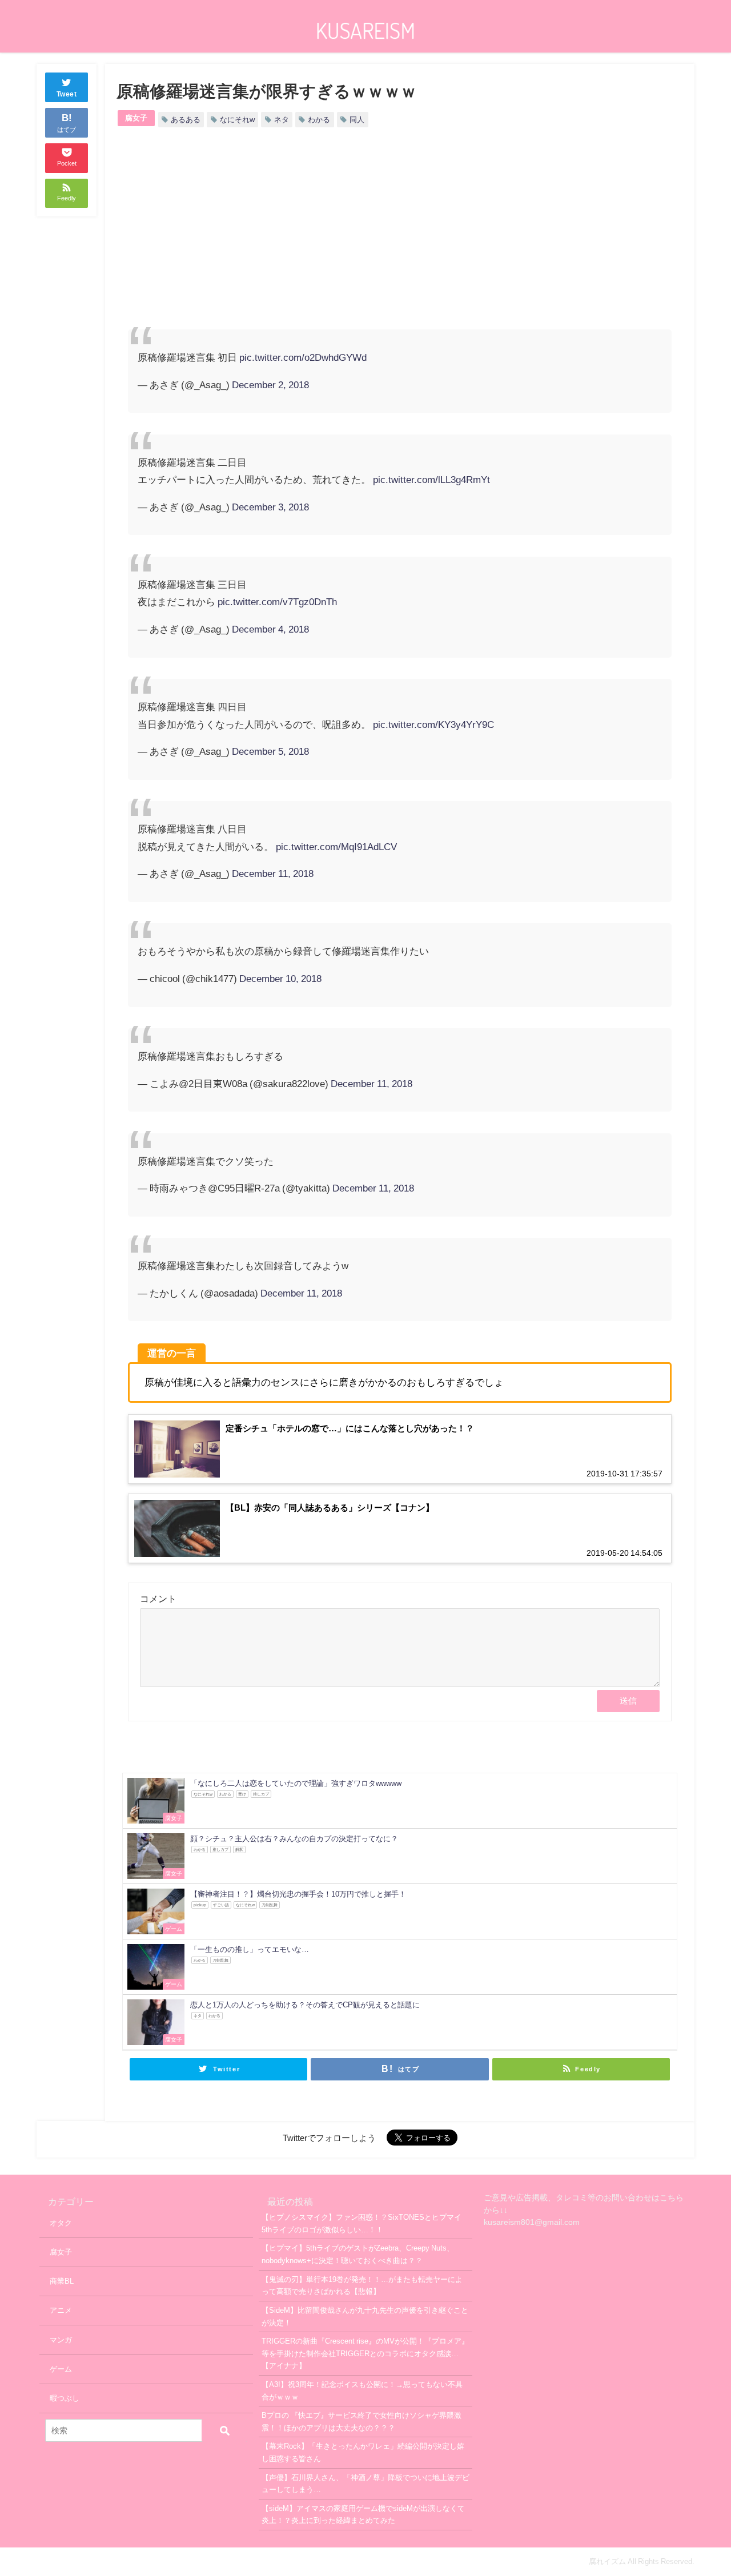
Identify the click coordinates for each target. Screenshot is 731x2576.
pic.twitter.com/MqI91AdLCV (336, 846)
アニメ (61, 2310)
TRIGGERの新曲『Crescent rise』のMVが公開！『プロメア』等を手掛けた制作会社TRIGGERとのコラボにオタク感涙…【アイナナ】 (365, 2353)
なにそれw (237, 120)
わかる (319, 120)
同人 (357, 120)
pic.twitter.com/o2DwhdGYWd (303, 357)
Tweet (67, 94)
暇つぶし (65, 2398)
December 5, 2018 (270, 751)
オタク (61, 2223)
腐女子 (136, 118)
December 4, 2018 (270, 629)
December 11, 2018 (273, 873)
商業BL (62, 2281)
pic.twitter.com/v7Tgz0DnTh (277, 601)
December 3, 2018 (270, 507)
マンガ (61, 2340)
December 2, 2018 (270, 385)
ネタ (282, 120)
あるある (186, 120)
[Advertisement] (264, 238)
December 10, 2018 (280, 978)
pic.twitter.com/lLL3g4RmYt (431, 479)
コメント (158, 1599)
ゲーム (61, 2369)
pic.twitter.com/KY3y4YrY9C (433, 724)
